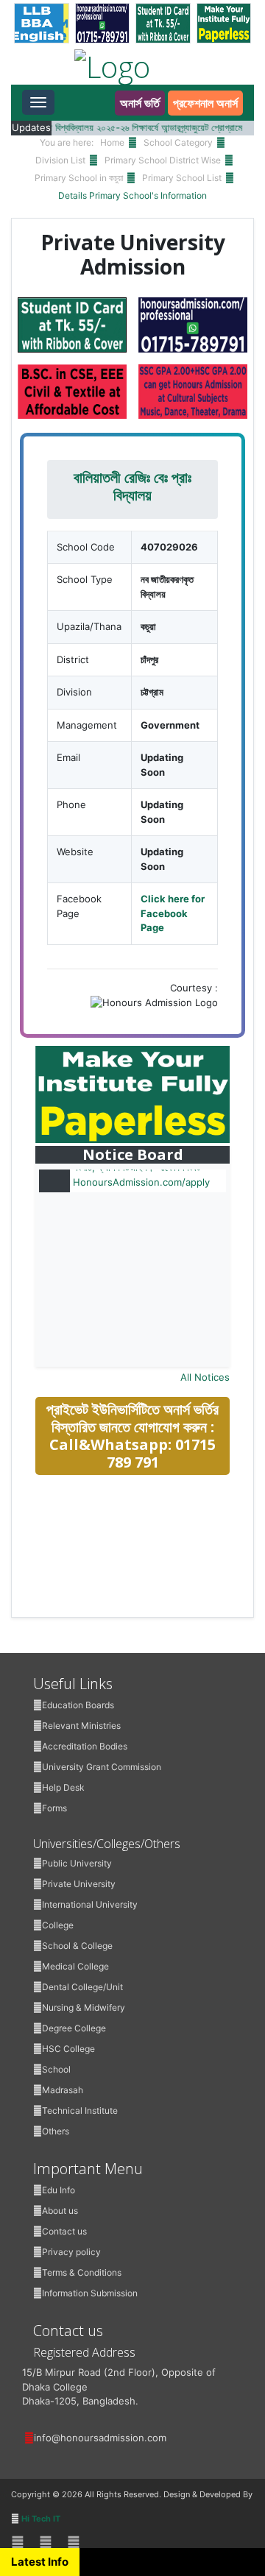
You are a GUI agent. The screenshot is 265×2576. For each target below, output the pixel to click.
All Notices (205, 1377)
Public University (77, 1863)
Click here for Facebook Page (173, 913)
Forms (54, 1808)
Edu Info (59, 2190)
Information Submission (90, 2293)
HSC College (68, 2049)
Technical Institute (80, 2110)
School (56, 2069)
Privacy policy (71, 2252)
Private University (79, 1884)
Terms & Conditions (82, 2272)
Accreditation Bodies (85, 1746)
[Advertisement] (146, 1591)
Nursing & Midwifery (84, 2007)
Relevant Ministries (81, 1726)
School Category (178, 142)
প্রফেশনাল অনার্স (205, 103)
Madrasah (63, 2090)
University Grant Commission (102, 1767)
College (58, 1925)
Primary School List (182, 178)
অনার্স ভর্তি (140, 103)
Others (56, 2131)
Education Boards (78, 1705)
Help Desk (63, 1787)
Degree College (74, 2028)
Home (112, 142)
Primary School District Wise (163, 160)
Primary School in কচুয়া (79, 178)
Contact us (64, 2231)
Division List (60, 160)
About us (60, 2211)
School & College (77, 1946)
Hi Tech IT (41, 2519)
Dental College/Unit (82, 1987)
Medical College (75, 1966)
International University (90, 1904)
